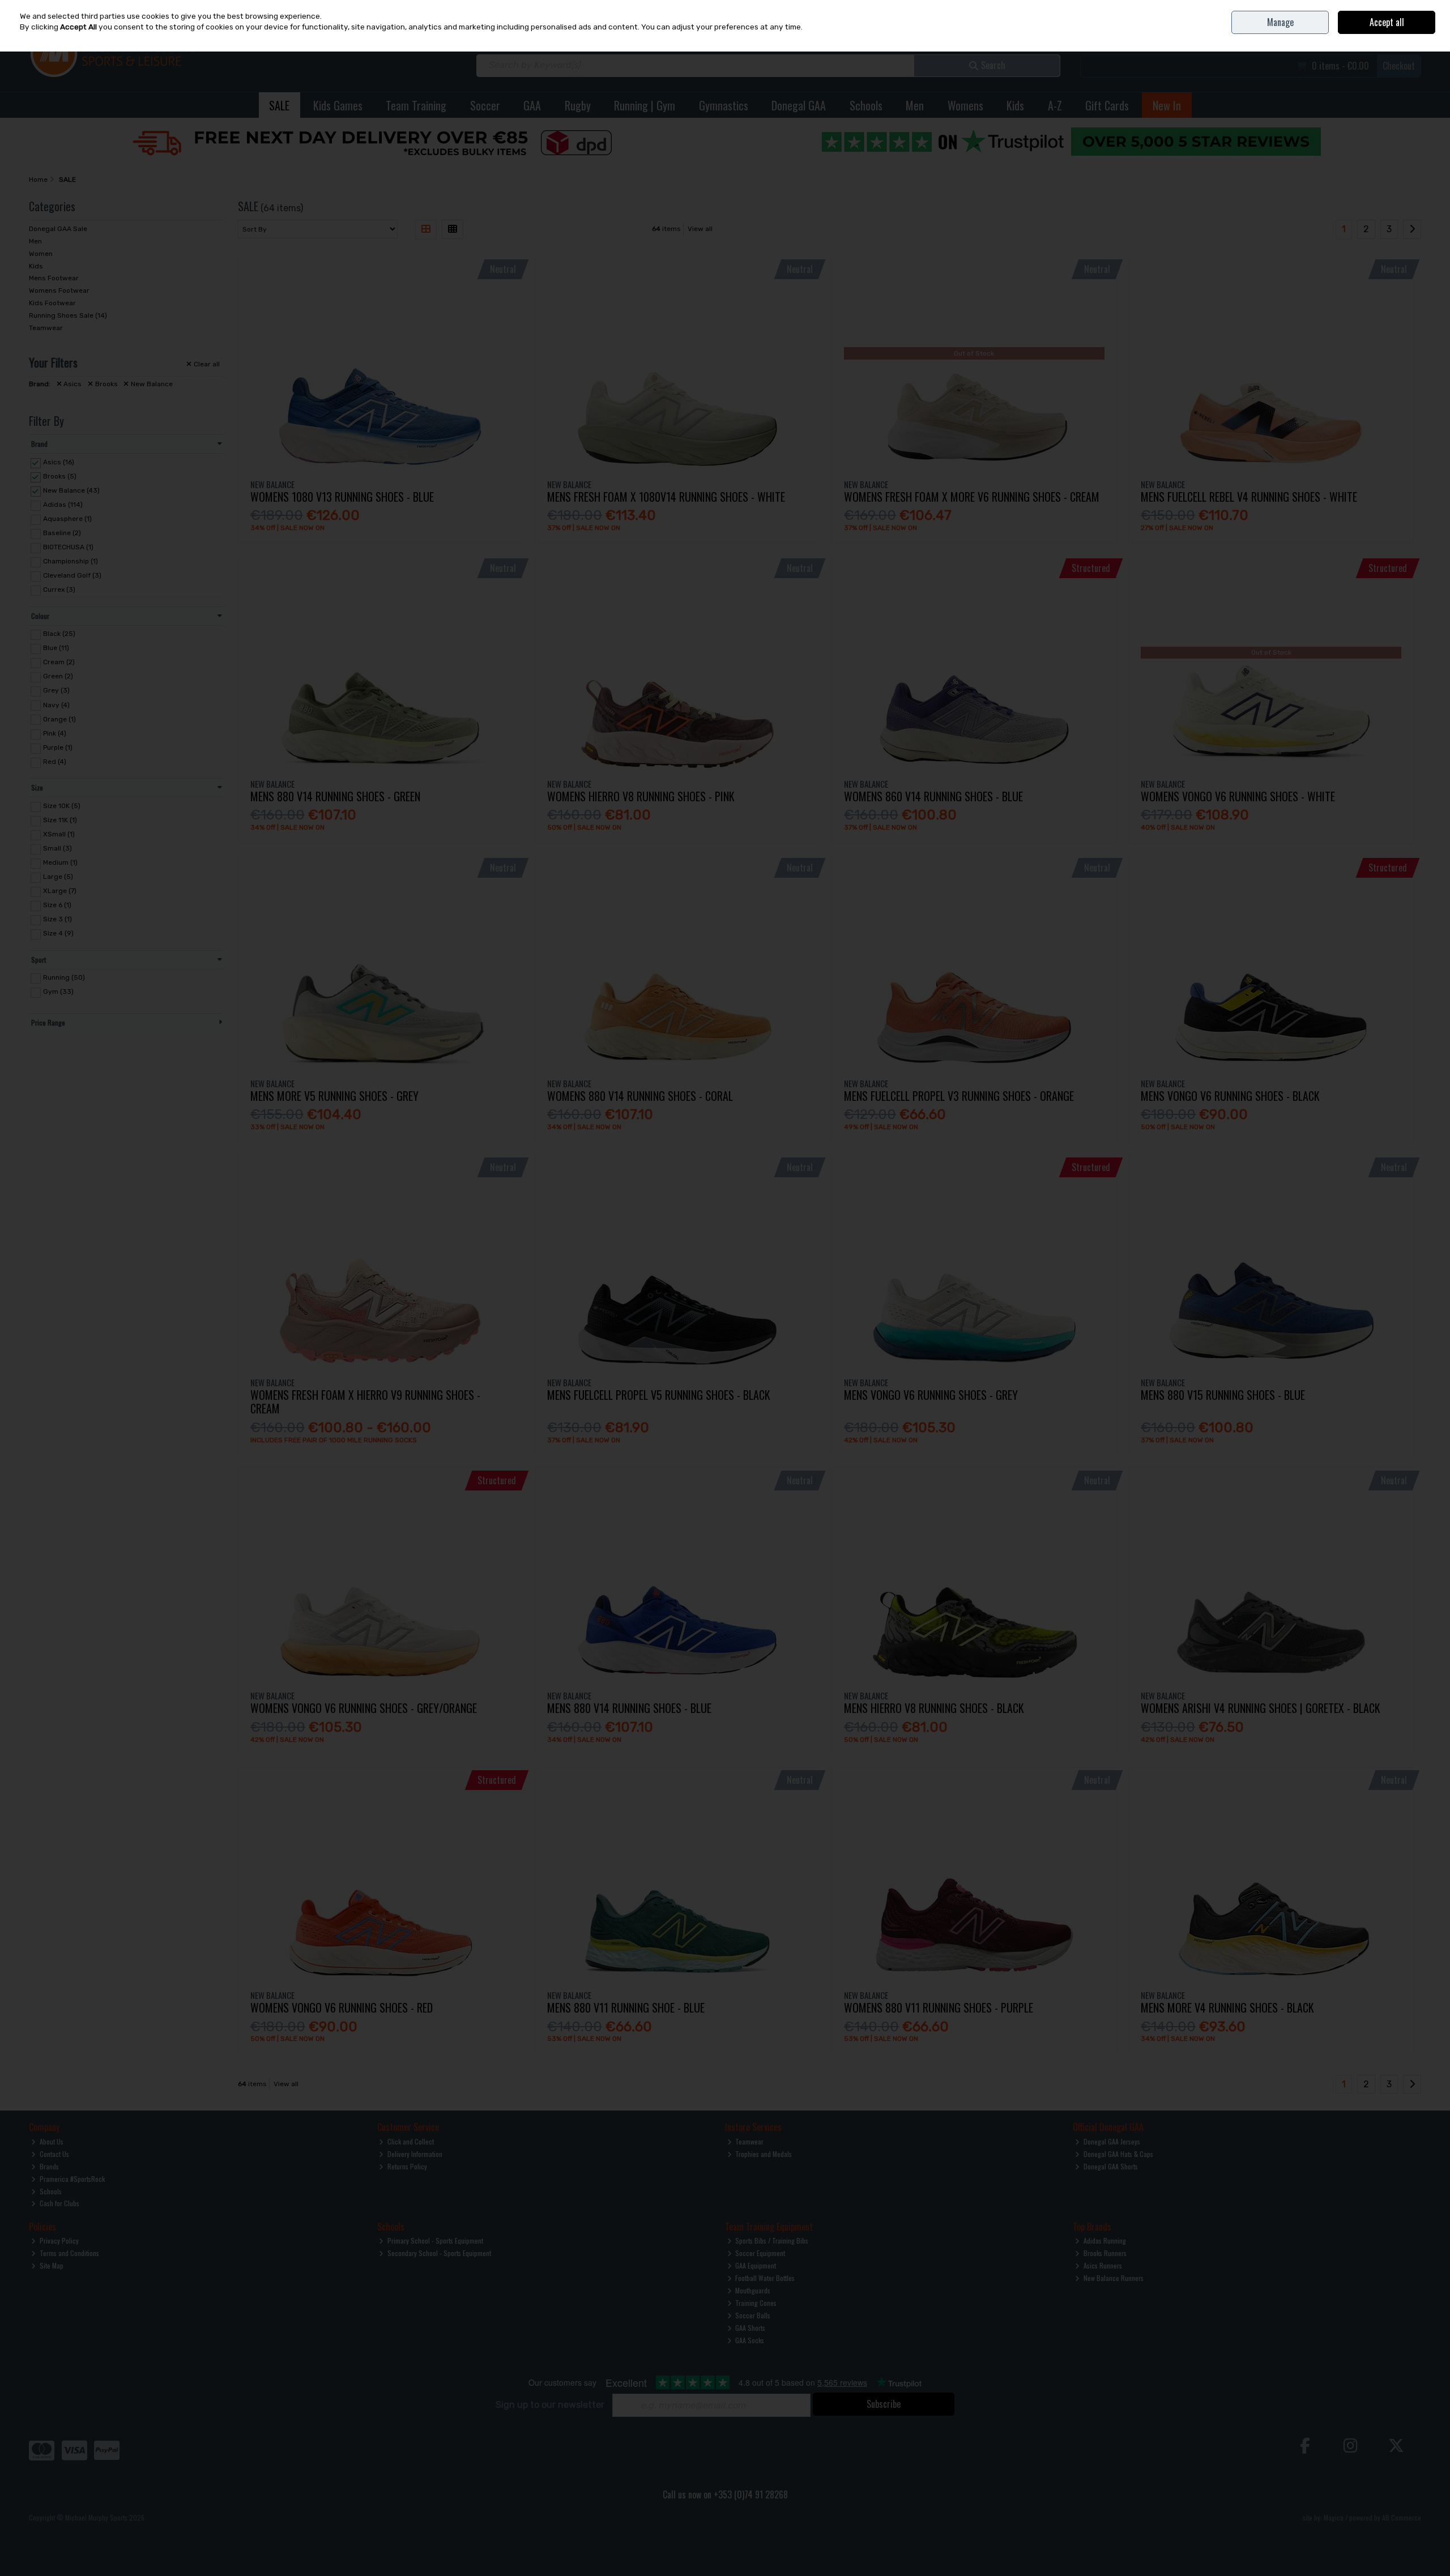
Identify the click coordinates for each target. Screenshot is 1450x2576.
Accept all (1387, 22)
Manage (1280, 22)
